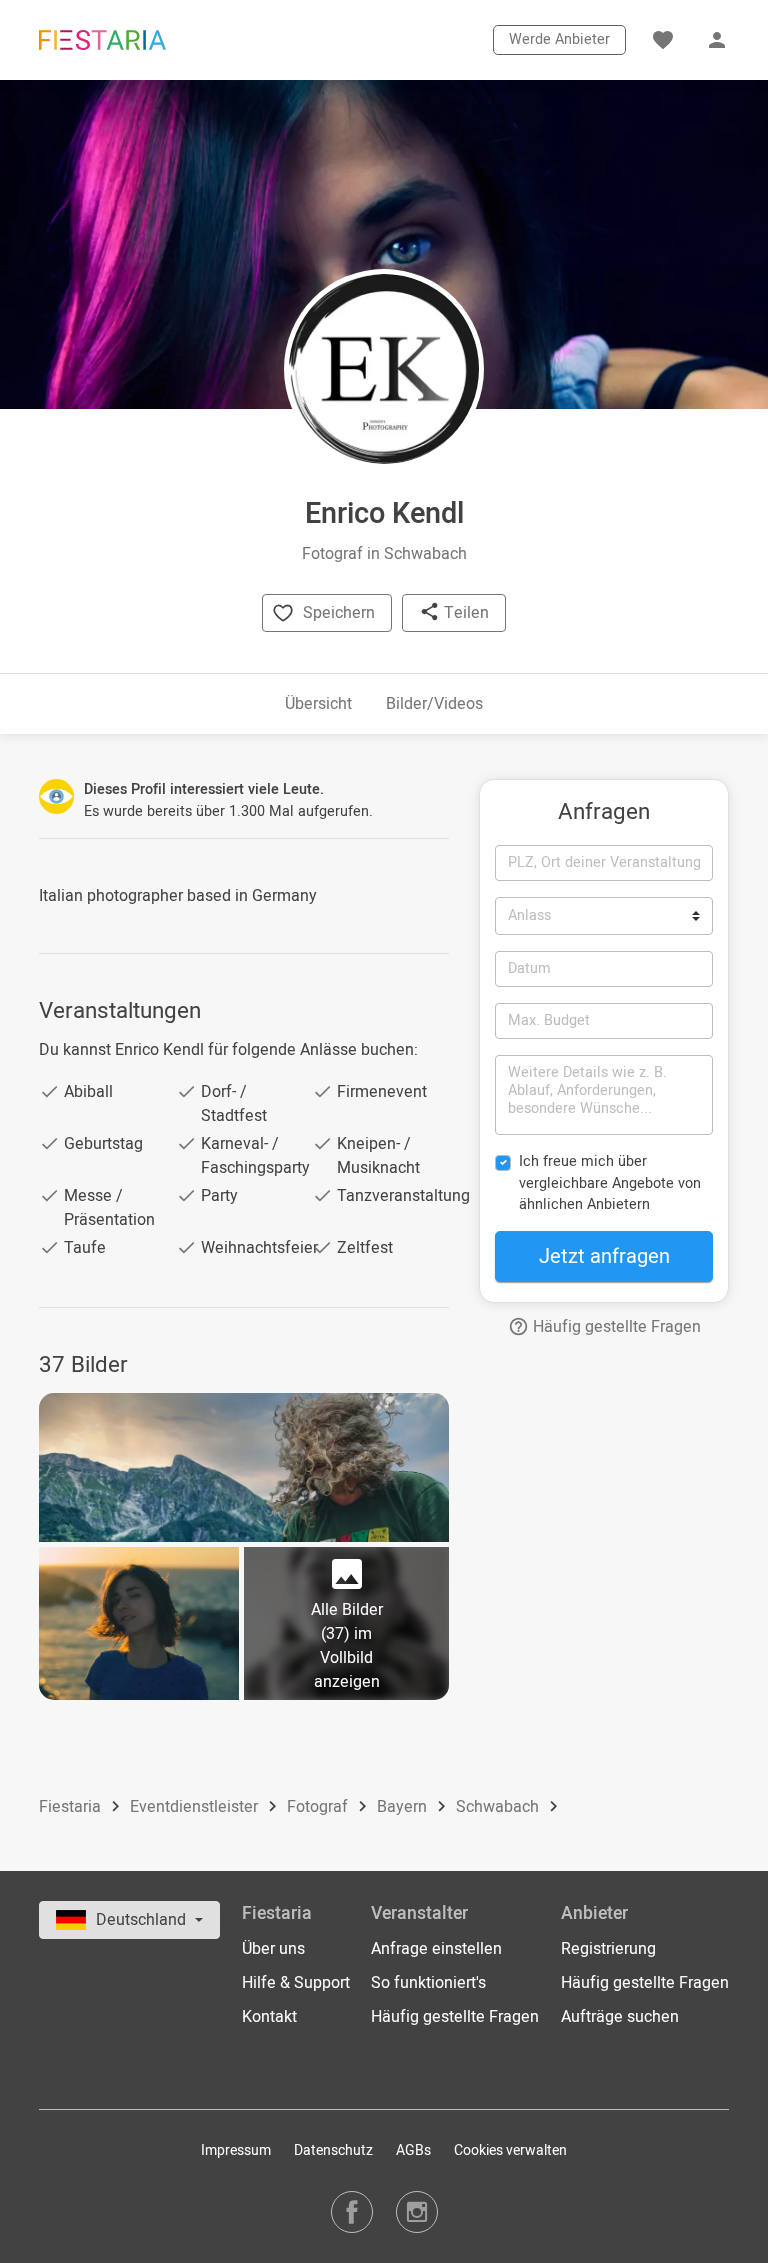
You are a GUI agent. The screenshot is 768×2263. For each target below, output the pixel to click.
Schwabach (499, 1808)
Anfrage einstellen (436, 1949)
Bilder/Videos (434, 704)
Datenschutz (333, 2150)
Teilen (464, 613)
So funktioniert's (428, 1983)
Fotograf (319, 1808)
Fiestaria (72, 1808)
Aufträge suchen (620, 2017)
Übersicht (318, 704)
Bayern (404, 1808)
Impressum (236, 2150)
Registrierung (608, 1949)
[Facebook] (352, 2211)
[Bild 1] (244, 1467)
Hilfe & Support (296, 1983)
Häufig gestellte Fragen (615, 1327)
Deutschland (143, 1920)
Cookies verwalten (510, 2150)
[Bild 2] (139, 1624)
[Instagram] (417, 2211)
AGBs (413, 2150)
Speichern (339, 613)
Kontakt (269, 2017)
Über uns (273, 1949)
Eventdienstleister (196, 1808)
